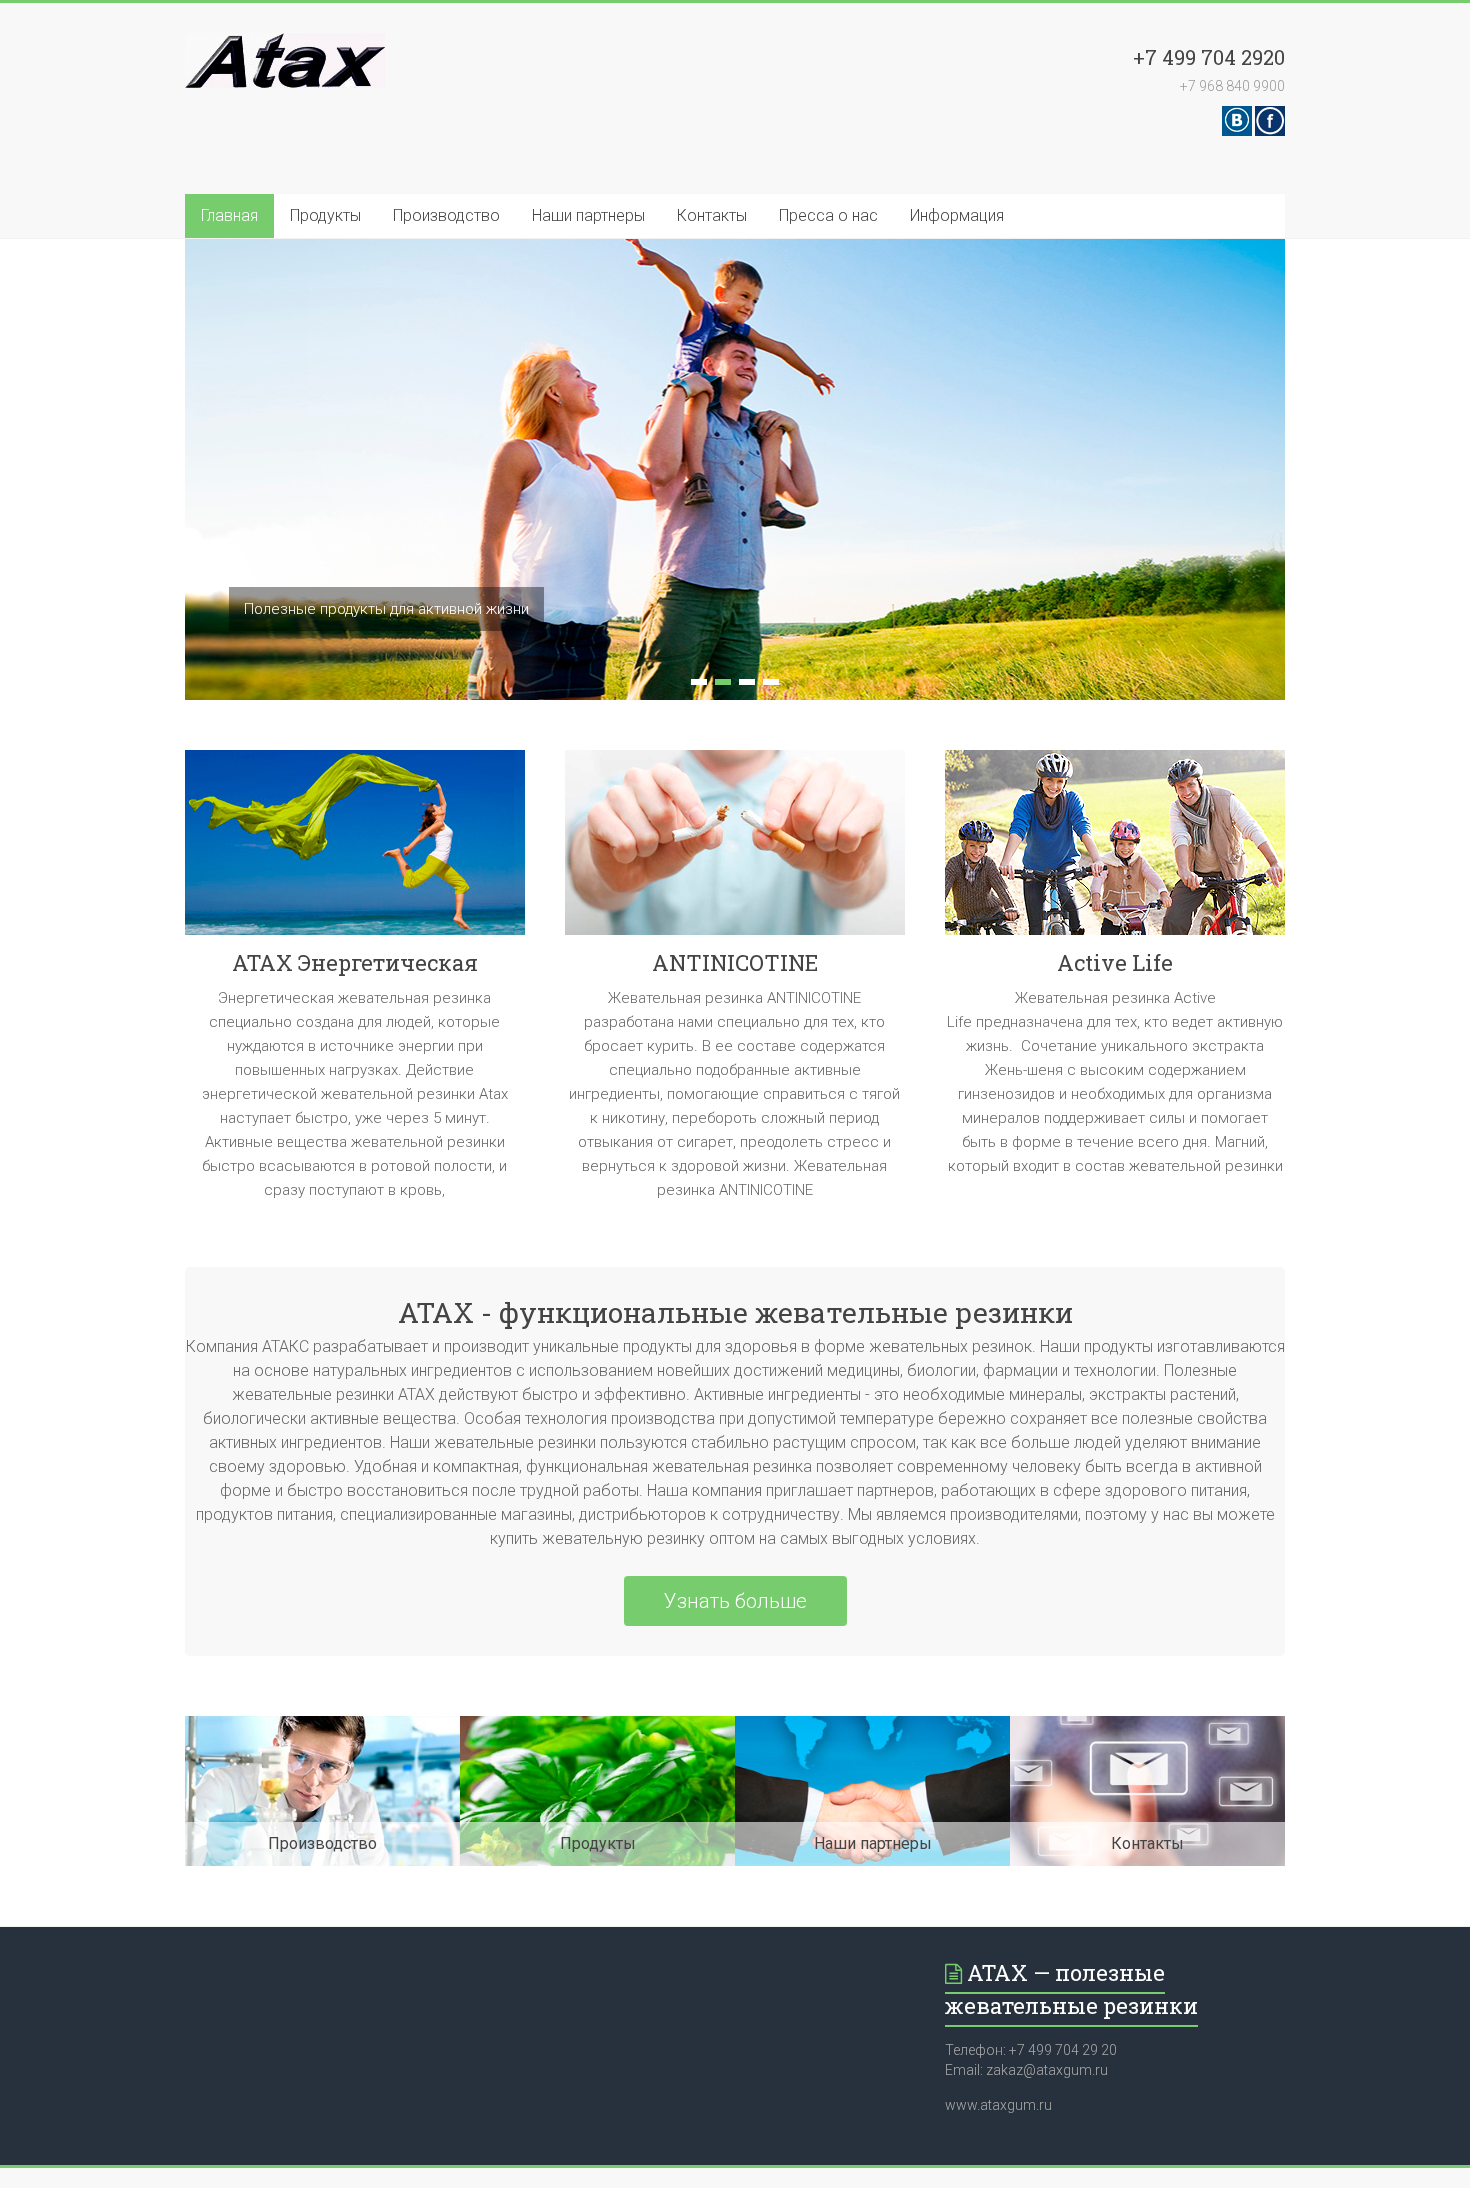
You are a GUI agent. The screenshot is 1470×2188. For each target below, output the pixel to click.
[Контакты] (1147, 1725)
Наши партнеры (588, 215)
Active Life (1115, 962)
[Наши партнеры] (872, 1725)
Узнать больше (735, 1601)
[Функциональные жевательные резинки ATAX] (285, 42)
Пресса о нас (828, 215)
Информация (957, 215)
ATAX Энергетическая (355, 962)
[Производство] (322, 1725)
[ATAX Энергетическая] (355, 850)
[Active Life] (1115, 850)
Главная (229, 215)
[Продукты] (597, 1725)
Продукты (325, 215)
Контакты (712, 215)
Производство (446, 215)
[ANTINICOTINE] (735, 850)
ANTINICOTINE (735, 962)
